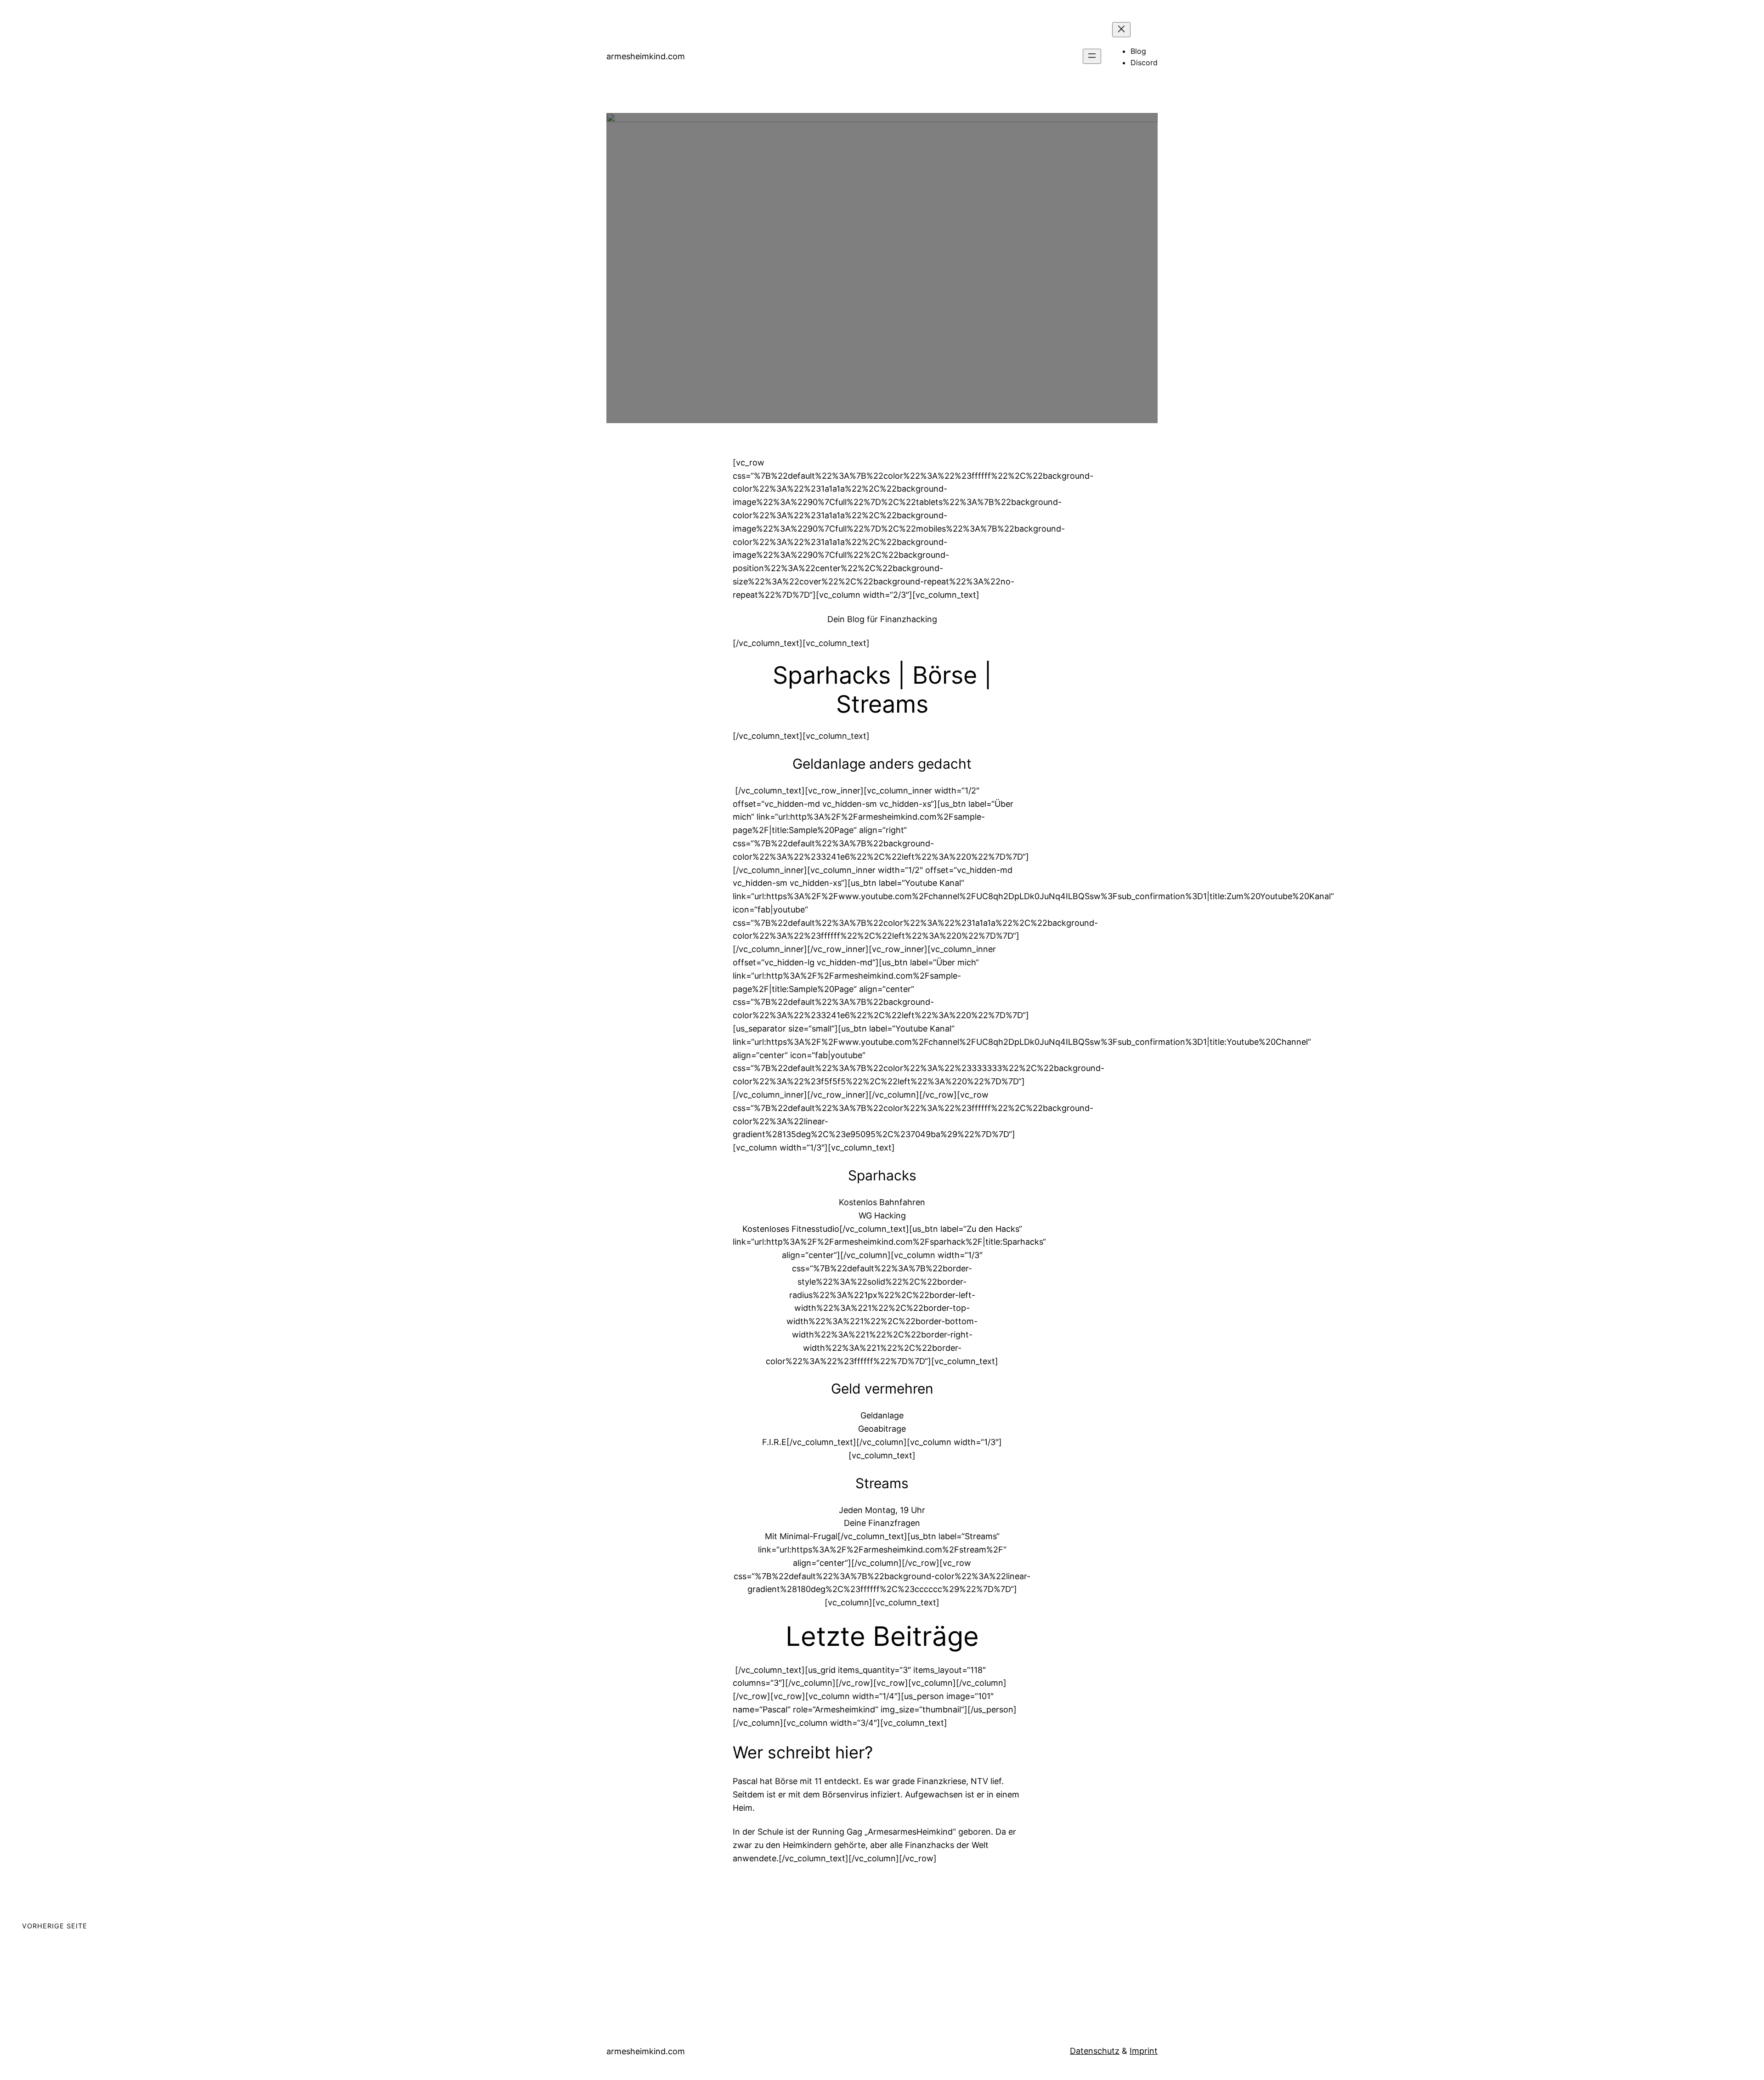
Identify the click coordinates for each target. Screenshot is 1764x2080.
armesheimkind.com (646, 56)
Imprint (1144, 2051)
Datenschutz (1095, 2051)
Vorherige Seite (55, 1926)
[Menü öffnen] (1092, 56)
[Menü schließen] (1121, 30)
